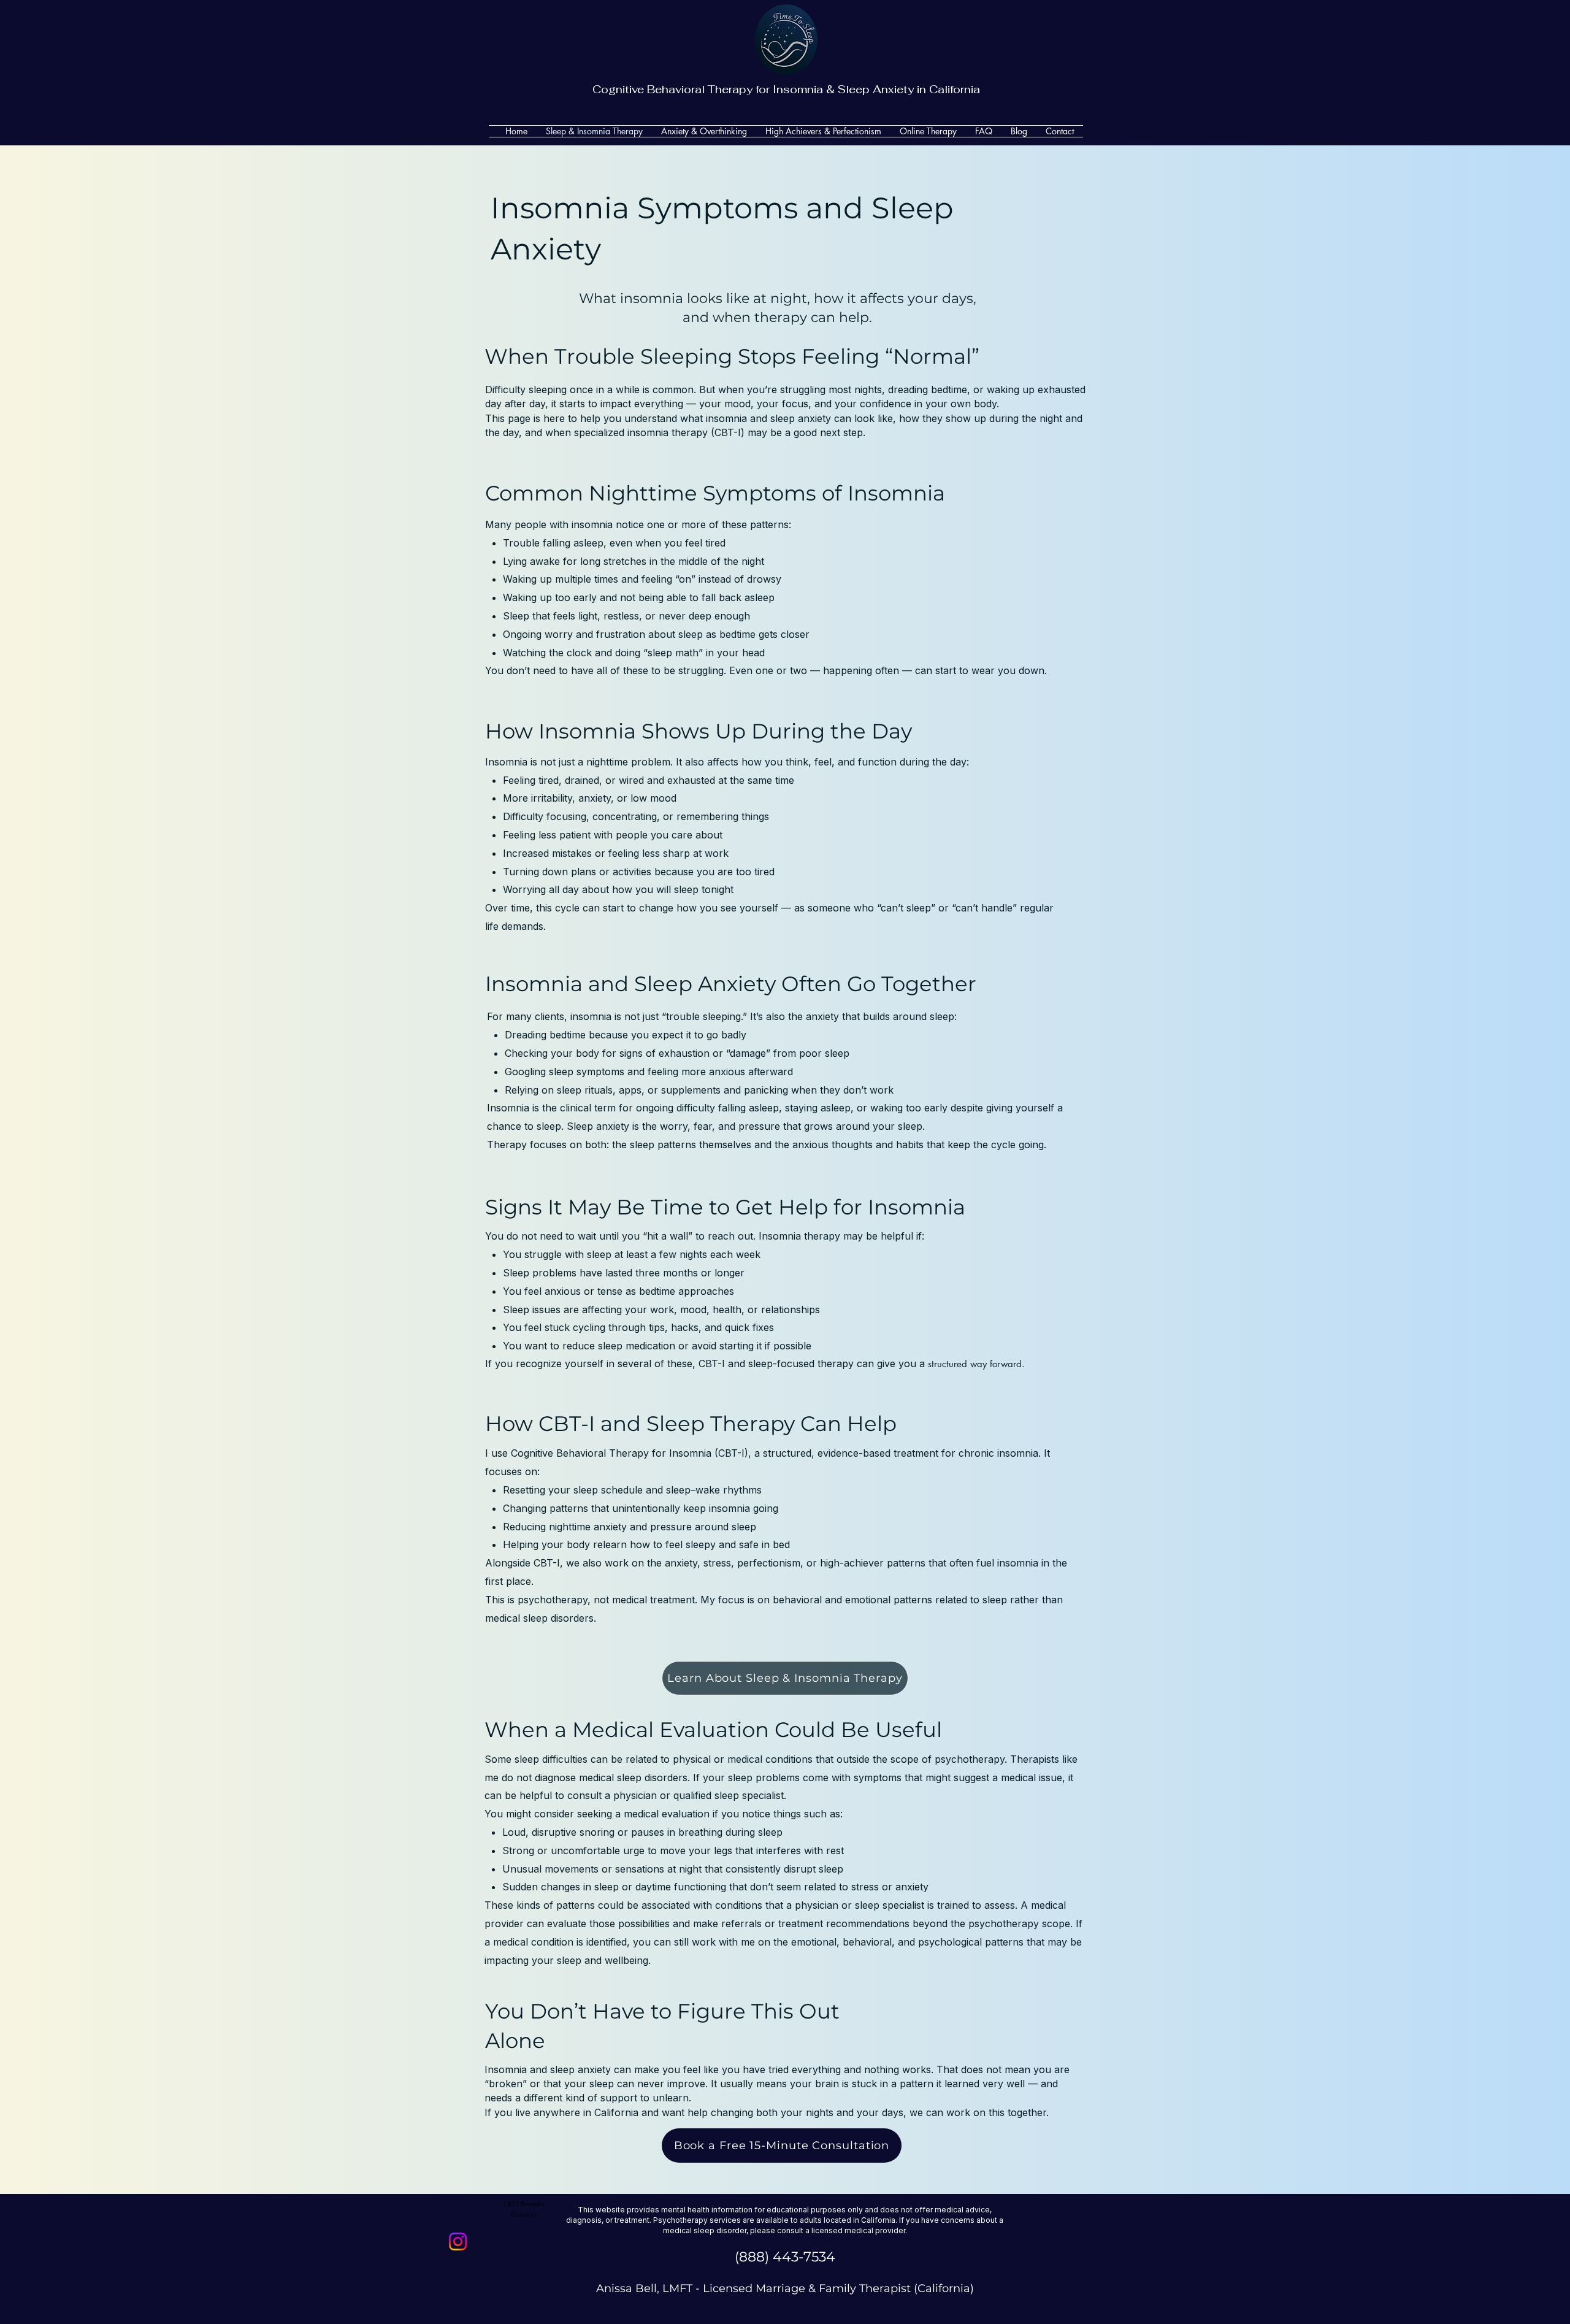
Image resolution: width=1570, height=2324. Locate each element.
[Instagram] (458, 2242)
